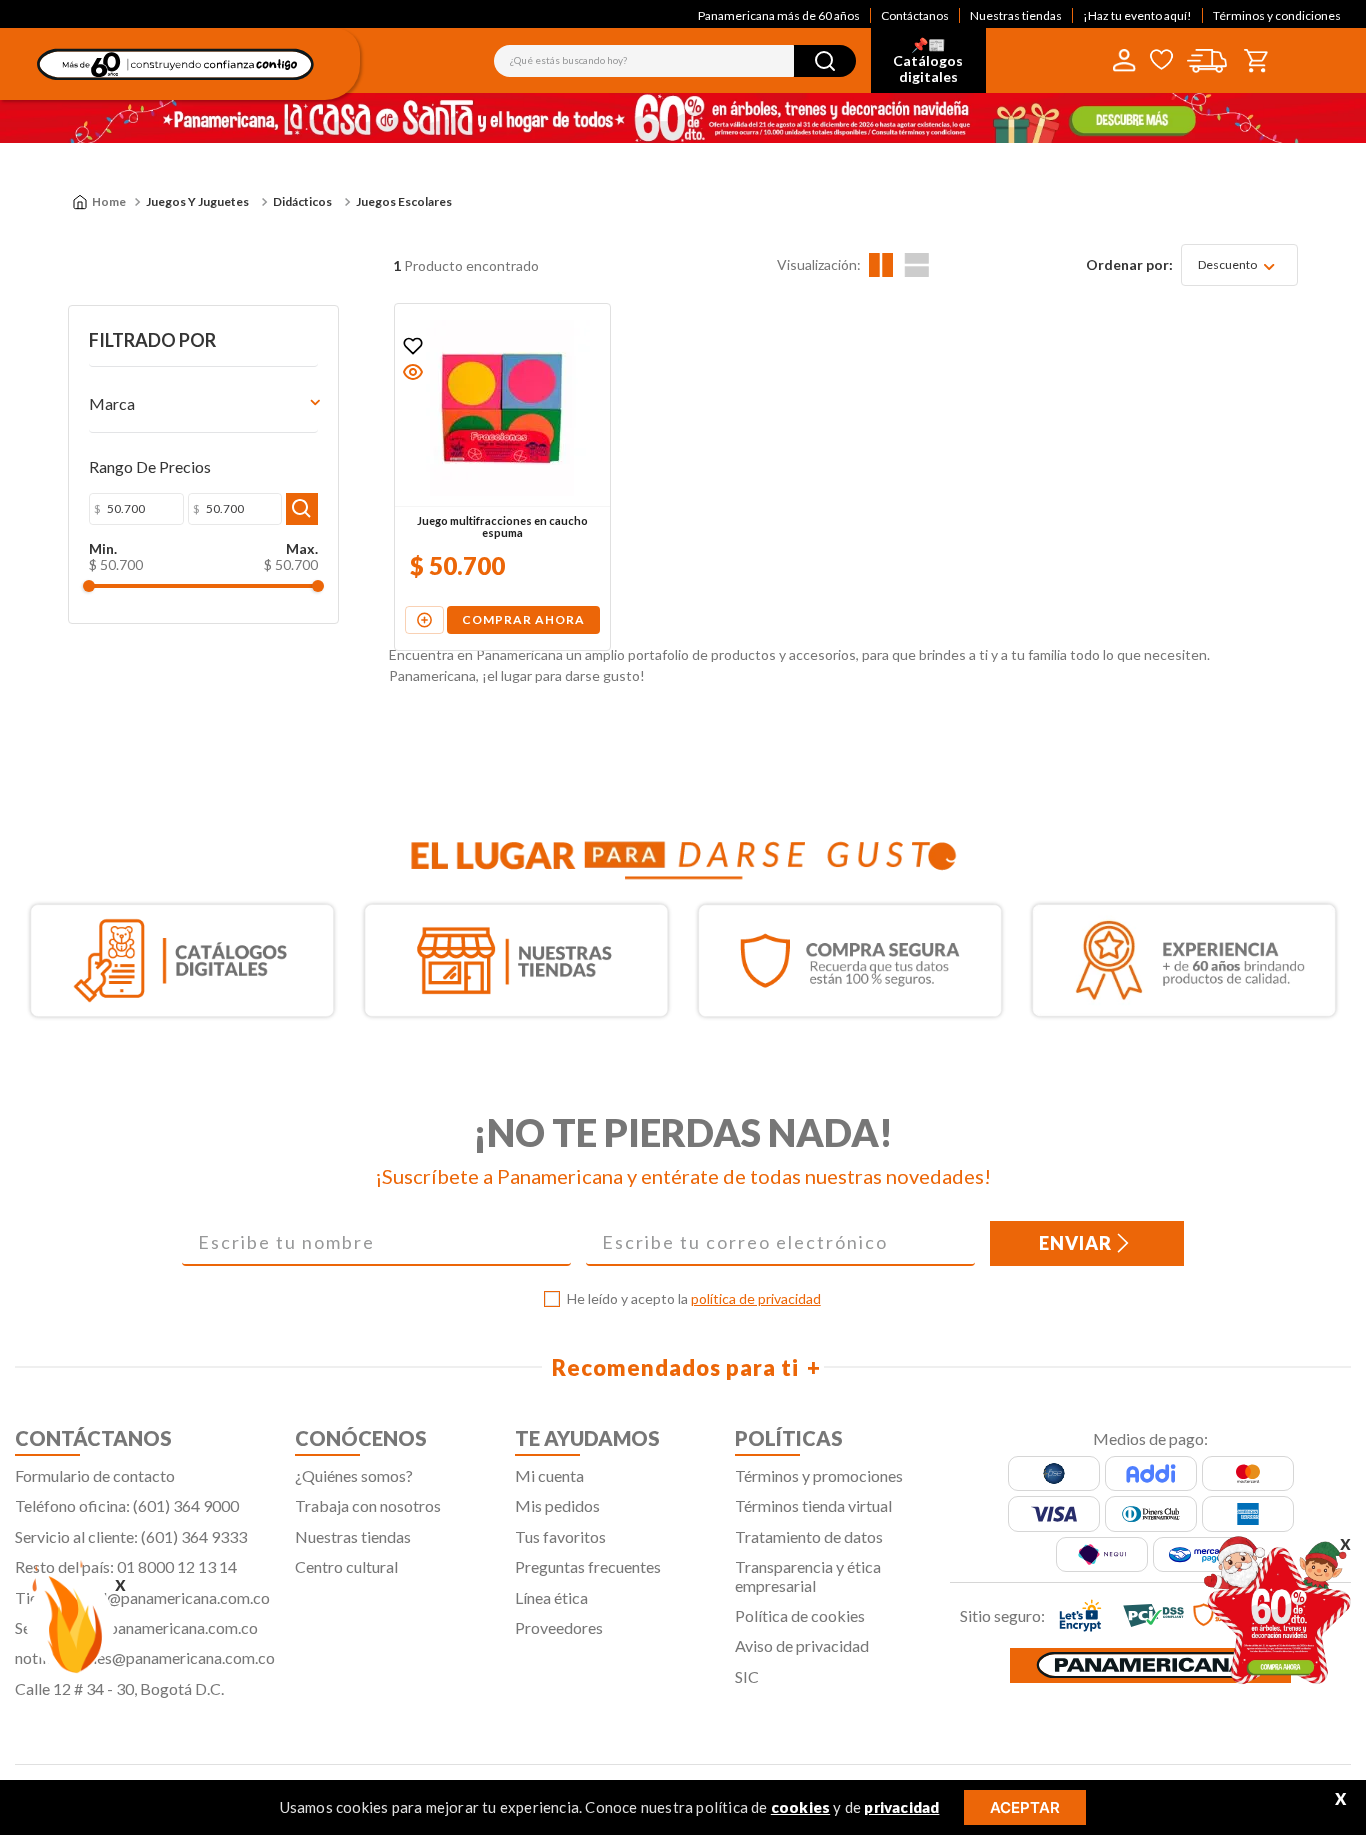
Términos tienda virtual (813, 1505)
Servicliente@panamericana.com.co (136, 1627)
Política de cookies (800, 1615)
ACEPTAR (1025, 1807)
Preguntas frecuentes (588, 1566)
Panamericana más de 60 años (779, 15)
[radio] (881, 265)
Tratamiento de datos (809, 1536)
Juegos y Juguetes (197, 201)
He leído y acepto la (694, 1299)
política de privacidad (756, 1298)
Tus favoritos (560, 1536)
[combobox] (675, 61)
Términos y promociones (819, 1475)
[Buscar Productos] (825, 61)
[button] (413, 372)
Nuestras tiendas (1016, 15)
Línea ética (551, 1597)
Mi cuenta (549, 1475)
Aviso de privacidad (802, 1645)
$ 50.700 (116, 564)
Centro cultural (346, 1566)
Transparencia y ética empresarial (808, 1575)
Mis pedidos (557, 1505)
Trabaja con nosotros (368, 1505)
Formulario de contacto (95, 1475)
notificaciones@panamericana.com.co (145, 1657)
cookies (800, 1807)
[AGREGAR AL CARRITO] (424, 620)
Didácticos (302, 201)
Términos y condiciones (1277, 15)
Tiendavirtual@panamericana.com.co (142, 1597)
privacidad (901, 1807)
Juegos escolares (404, 201)
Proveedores (559, 1627)
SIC (747, 1676)
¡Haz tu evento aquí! (1137, 15)
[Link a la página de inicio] (99, 202)
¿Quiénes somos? (354, 1475)
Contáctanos (915, 15)
